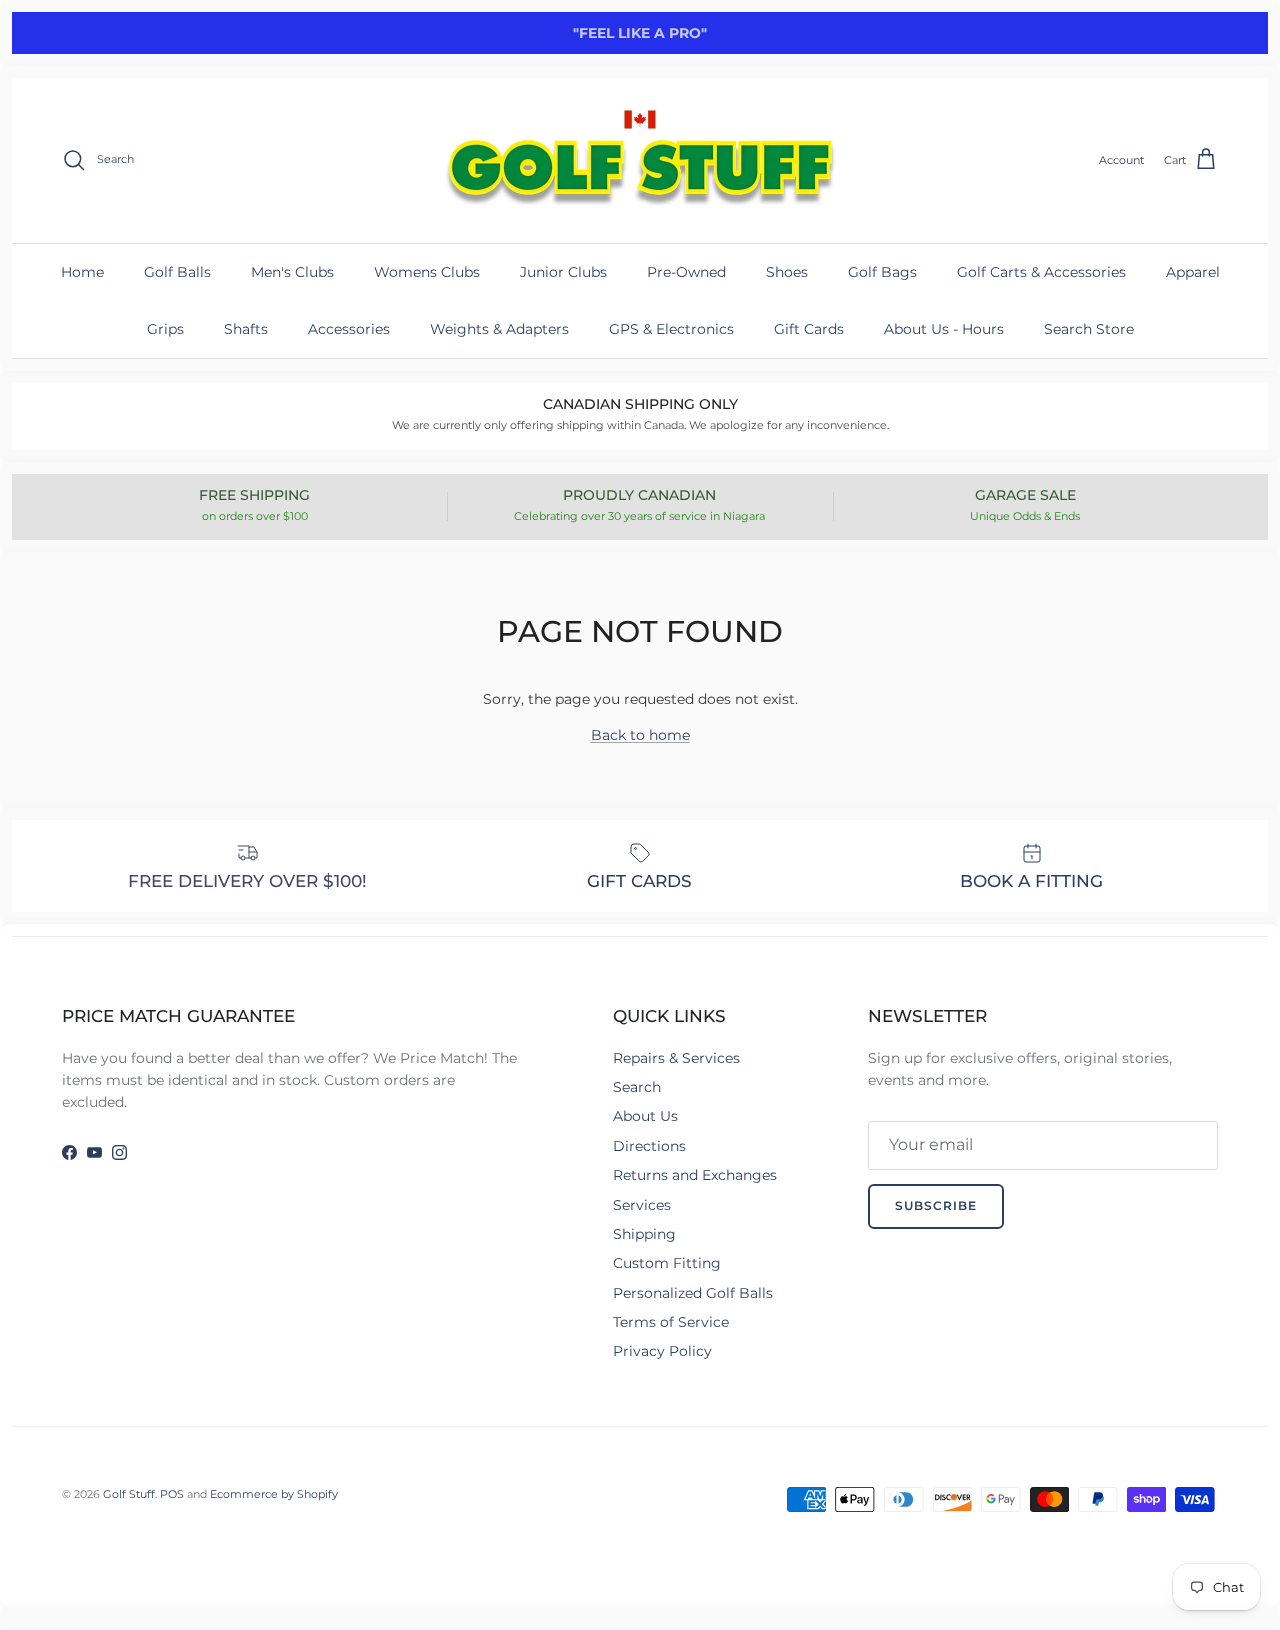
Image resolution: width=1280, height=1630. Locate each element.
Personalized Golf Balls (693, 1293)
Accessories (349, 329)
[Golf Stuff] (640, 160)
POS (172, 1494)
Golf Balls (177, 272)
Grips (165, 329)
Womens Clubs (427, 272)
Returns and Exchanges (695, 1175)
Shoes (787, 272)
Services (642, 1205)
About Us (645, 1116)
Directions (649, 1146)
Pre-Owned (686, 272)
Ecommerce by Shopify (274, 1494)
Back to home (640, 735)
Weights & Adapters (499, 329)
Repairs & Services (676, 1058)
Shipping (644, 1234)
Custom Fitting (667, 1263)
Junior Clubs (563, 272)
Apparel (1193, 272)
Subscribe (936, 1205)
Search (637, 1087)
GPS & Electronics (671, 329)
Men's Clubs (292, 272)
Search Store (1089, 329)
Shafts (246, 329)
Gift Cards (809, 329)
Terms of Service (671, 1322)
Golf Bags (882, 272)
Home (82, 272)
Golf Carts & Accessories (1041, 272)
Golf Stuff (129, 1494)
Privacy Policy (662, 1351)
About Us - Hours (944, 329)
